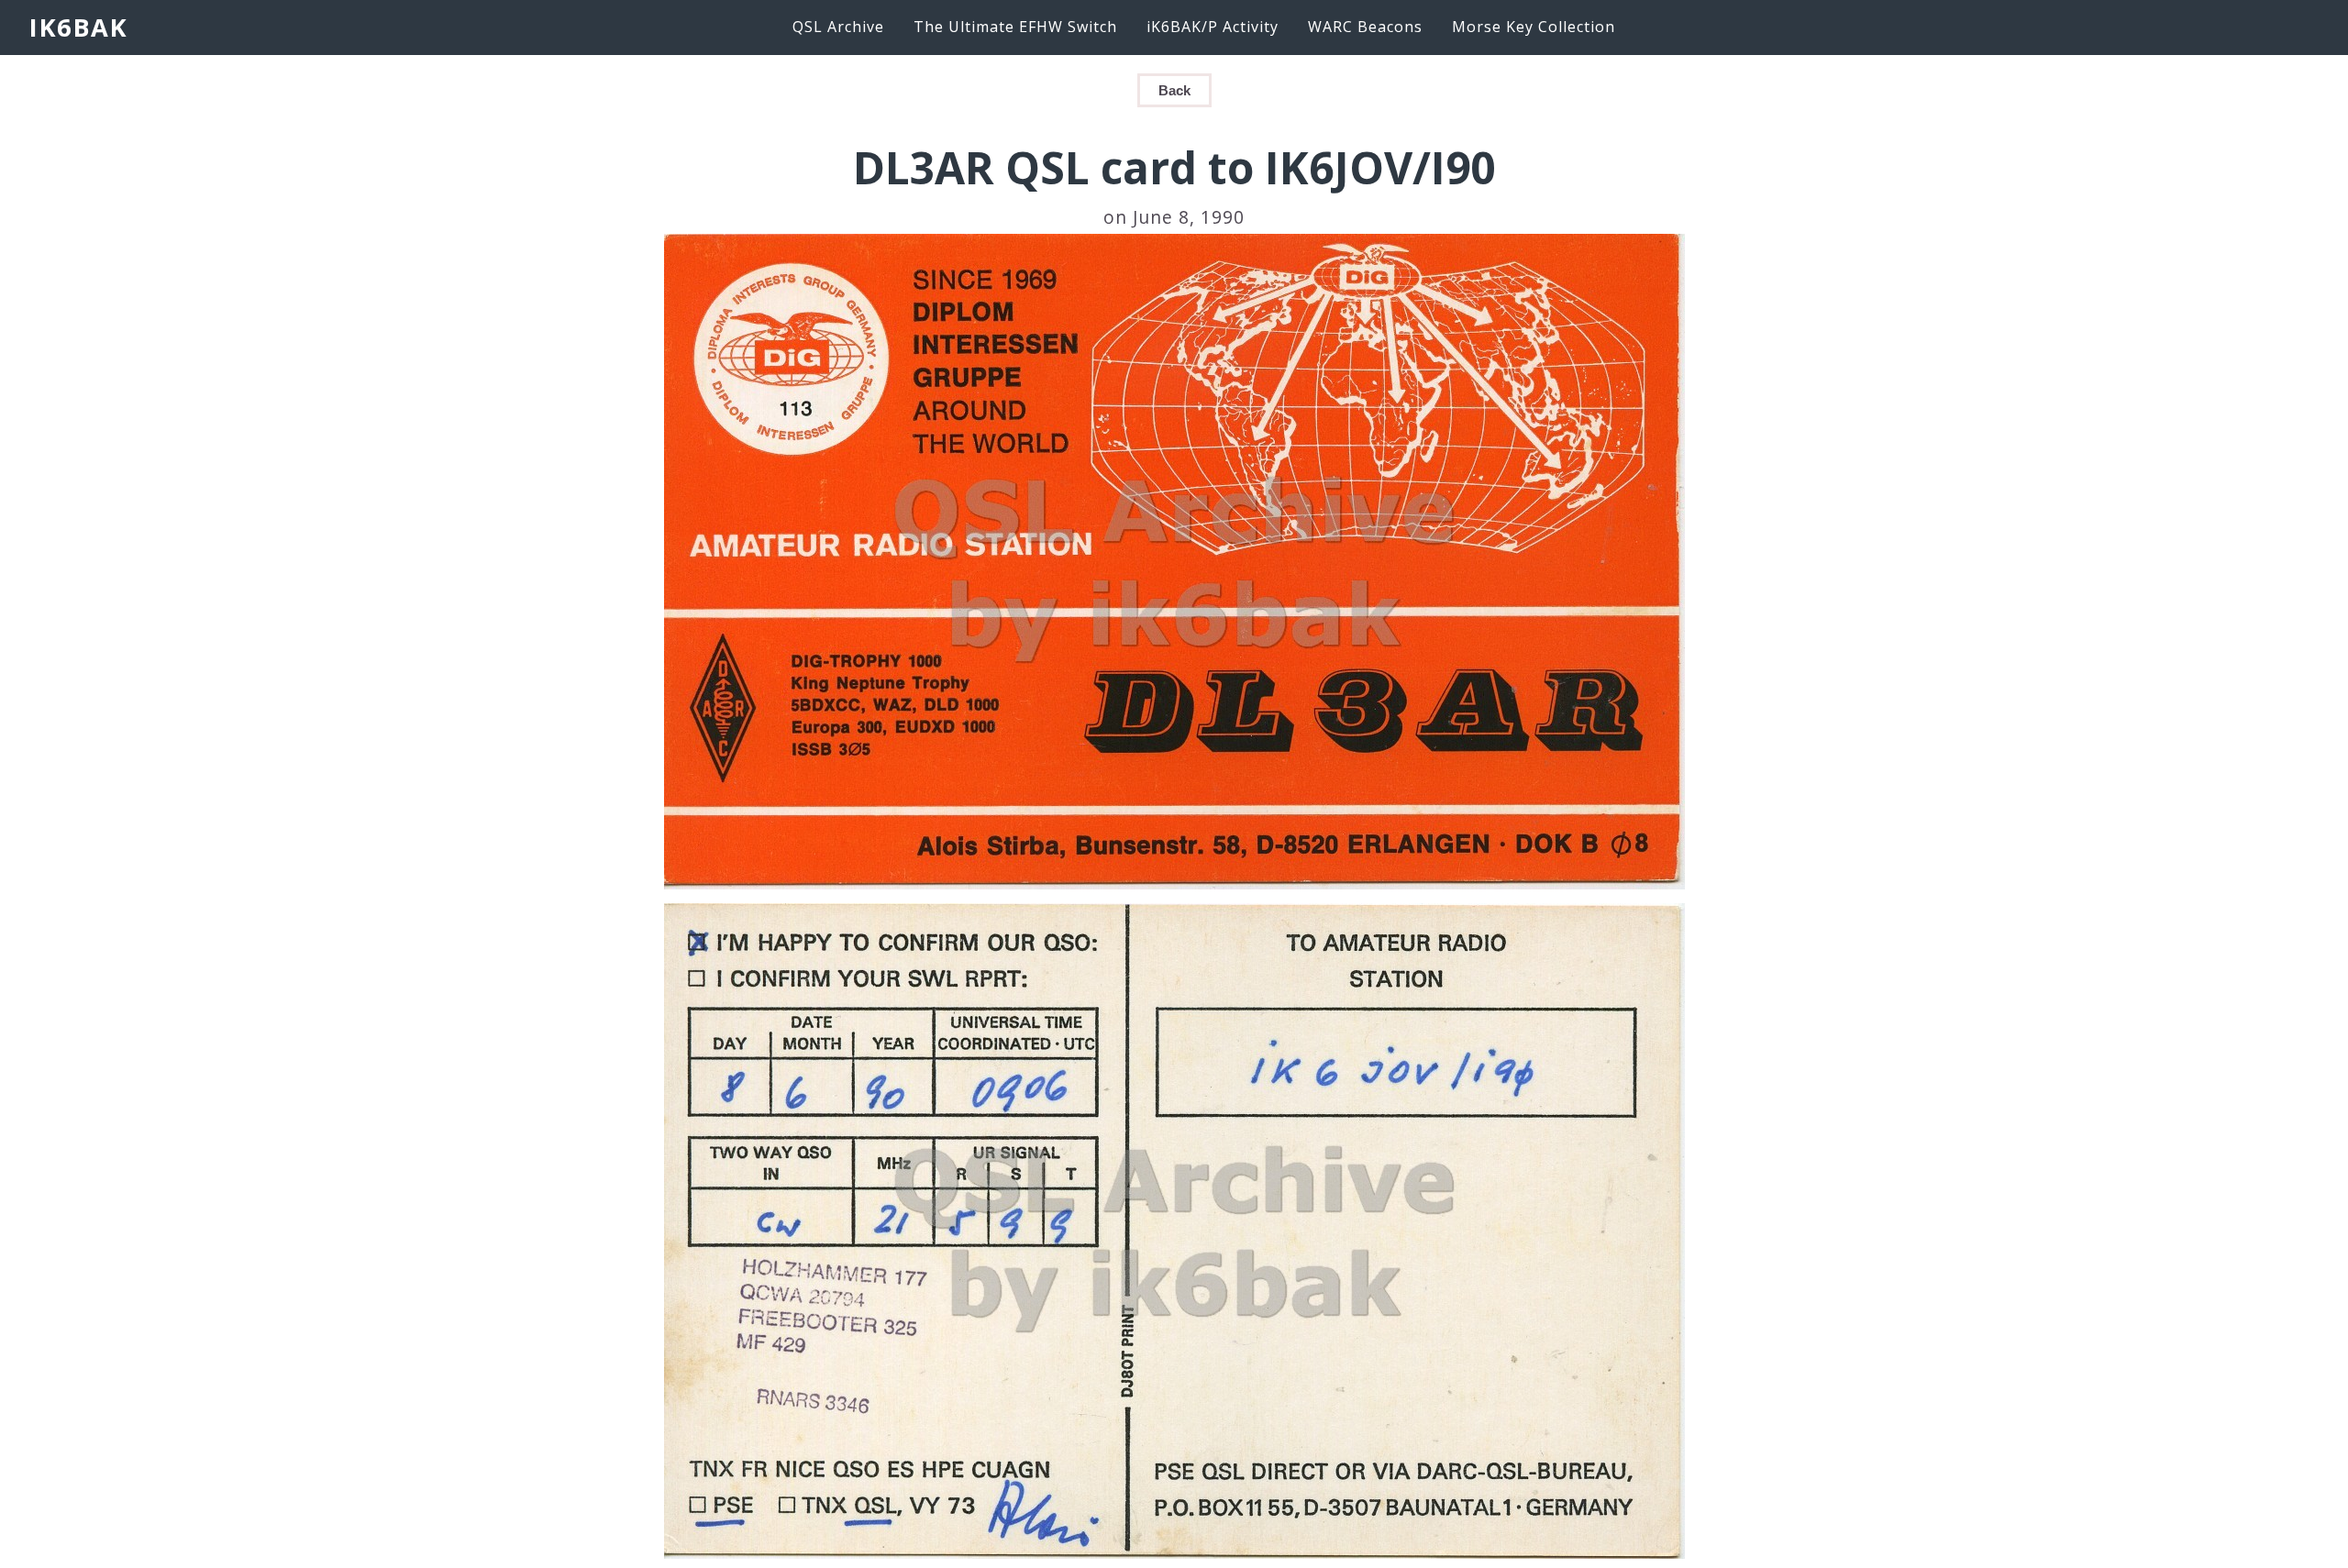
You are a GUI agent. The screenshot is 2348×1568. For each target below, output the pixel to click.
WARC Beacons (1365, 27)
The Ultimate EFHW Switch (1015, 27)
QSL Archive (838, 27)
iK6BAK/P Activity (1213, 27)
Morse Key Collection (1534, 27)
